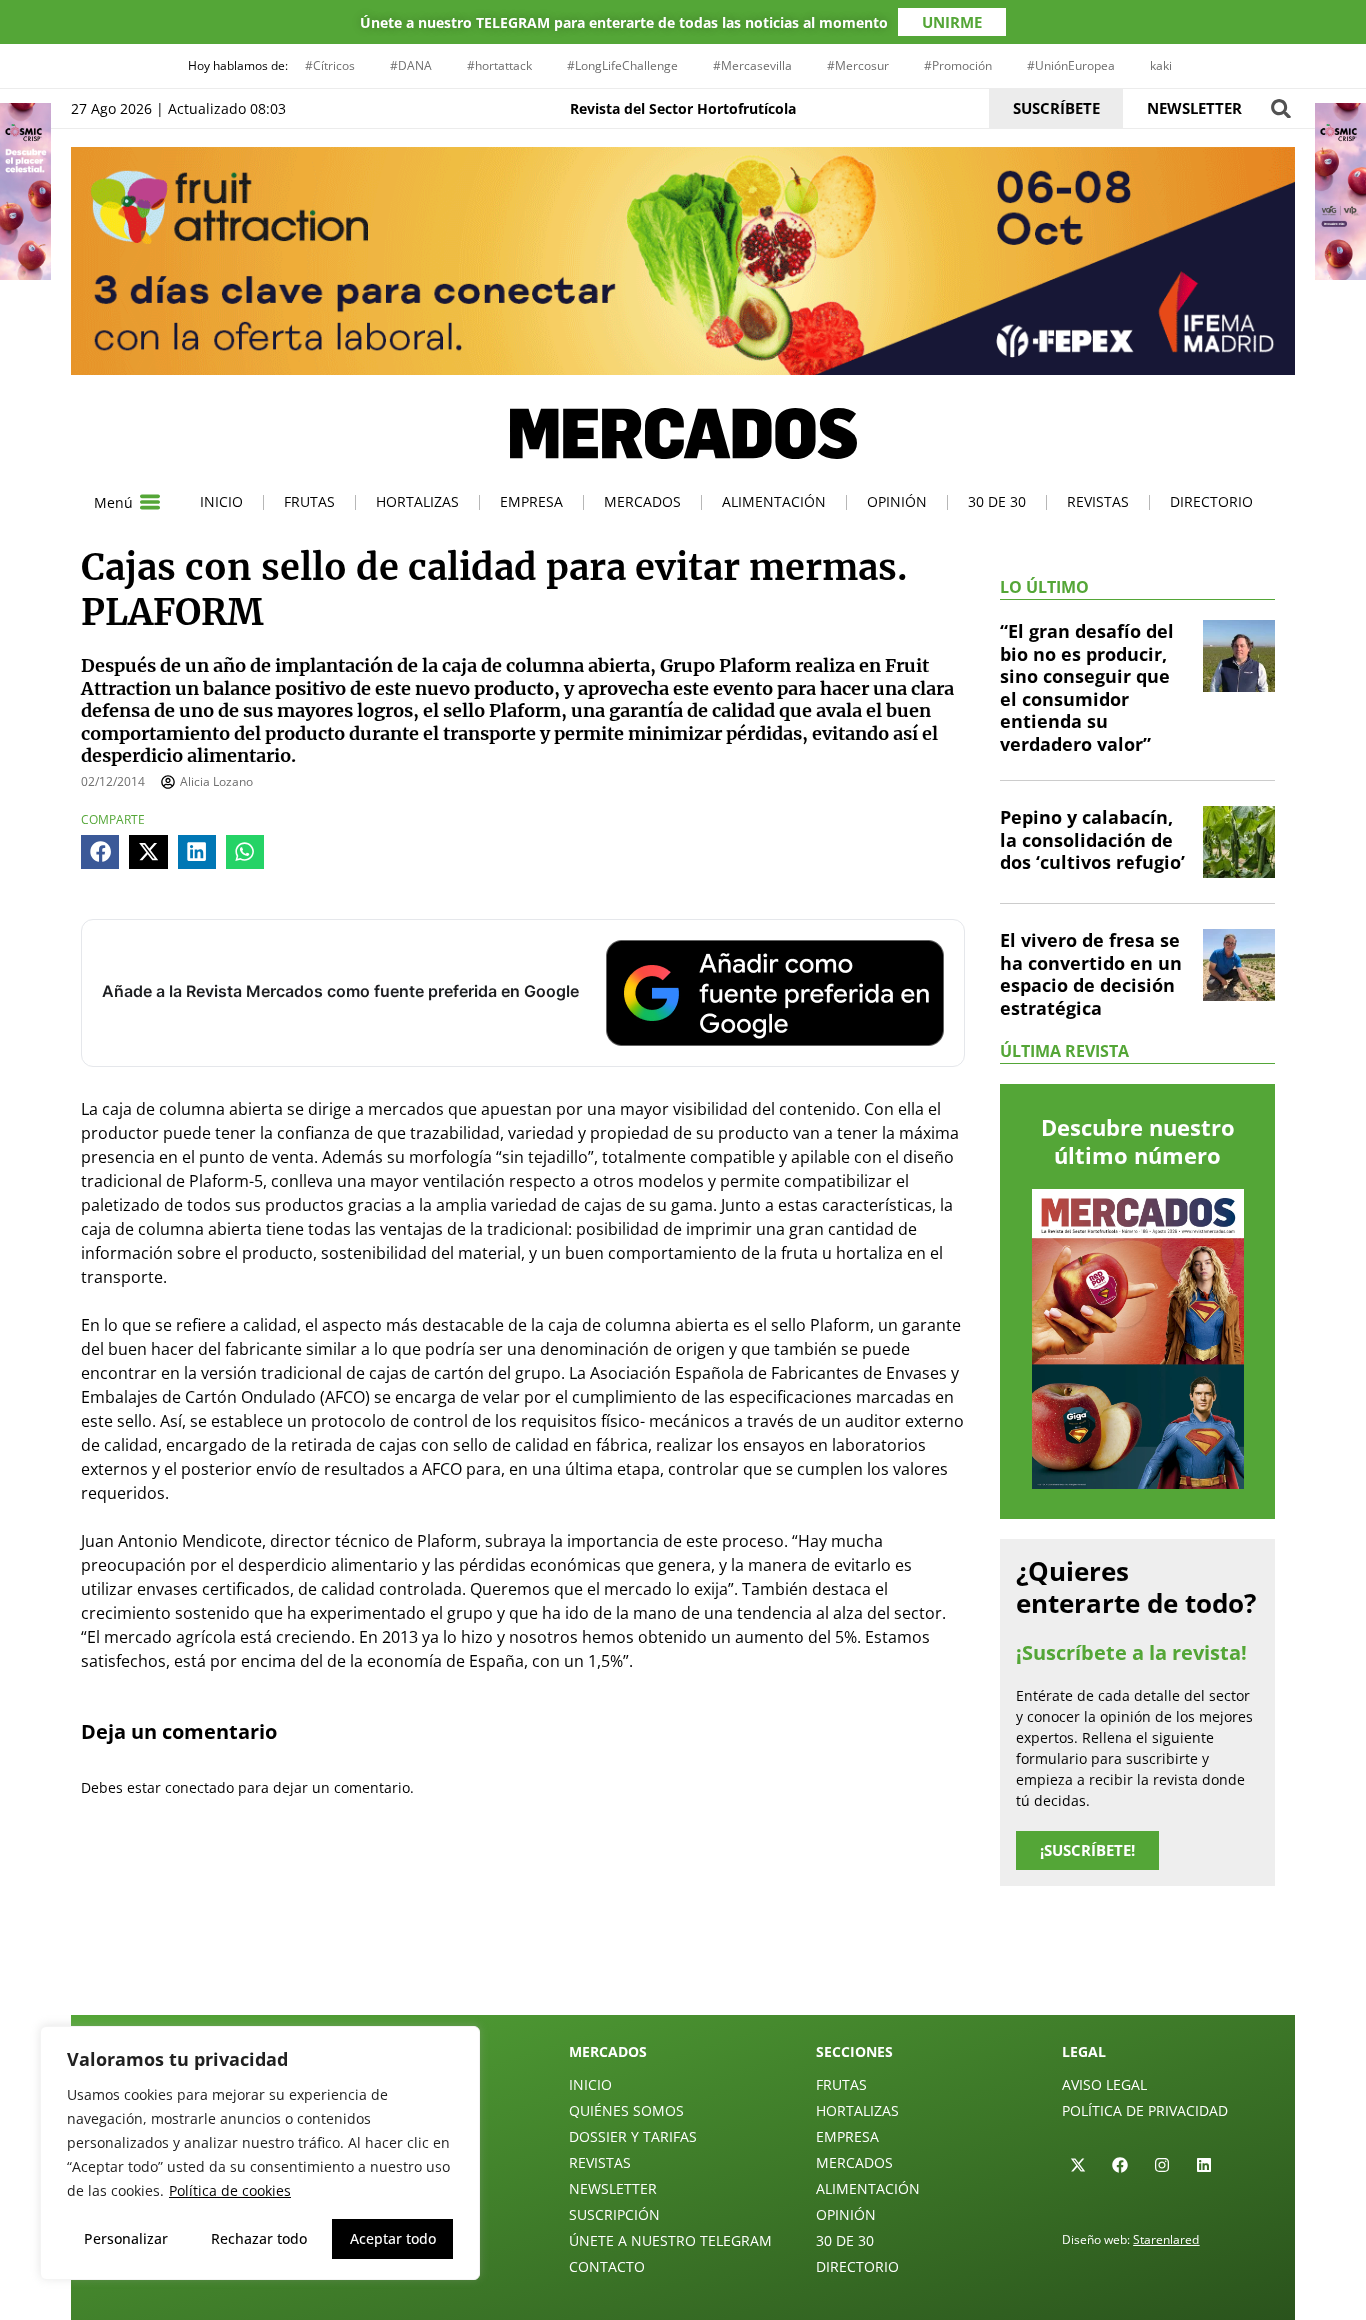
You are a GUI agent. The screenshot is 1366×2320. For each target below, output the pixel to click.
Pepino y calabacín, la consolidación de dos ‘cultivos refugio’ (1092, 839)
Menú (113, 502)
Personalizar (126, 2238)
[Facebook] (1120, 2165)
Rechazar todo (259, 2238)
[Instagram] (1162, 2165)
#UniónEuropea (1071, 65)
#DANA (411, 65)
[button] (1280, 108)
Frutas (309, 501)
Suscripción (614, 2214)
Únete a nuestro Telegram (670, 2240)
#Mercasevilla (752, 65)
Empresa (531, 501)
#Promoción (958, 65)
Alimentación (774, 501)
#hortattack (499, 65)
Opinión (897, 501)
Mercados (642, 501)
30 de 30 (997, 501)
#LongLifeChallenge (622, 65)
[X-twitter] (1078, 2165)
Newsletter (613, 2188)
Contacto (607, 2266)
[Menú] (150, 502)
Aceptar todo (393, 2238)
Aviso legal (1104, 2084)
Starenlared (1166, 2239)
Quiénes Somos (626, 2110)
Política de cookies (230, 2190)
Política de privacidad (1145, 2110)
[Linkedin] (1204, 2165)
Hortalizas (417, 501)
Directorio (1211, 501)
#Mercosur (858, 65)
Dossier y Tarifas (633, 2136)
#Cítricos (330, 65)
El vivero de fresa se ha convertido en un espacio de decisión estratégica (1091, 974)
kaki (1161, 65)
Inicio (221, 501)
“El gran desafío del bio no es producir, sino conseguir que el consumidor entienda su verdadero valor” (1087, 687)
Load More (683, 1968)
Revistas (1098, 501)
